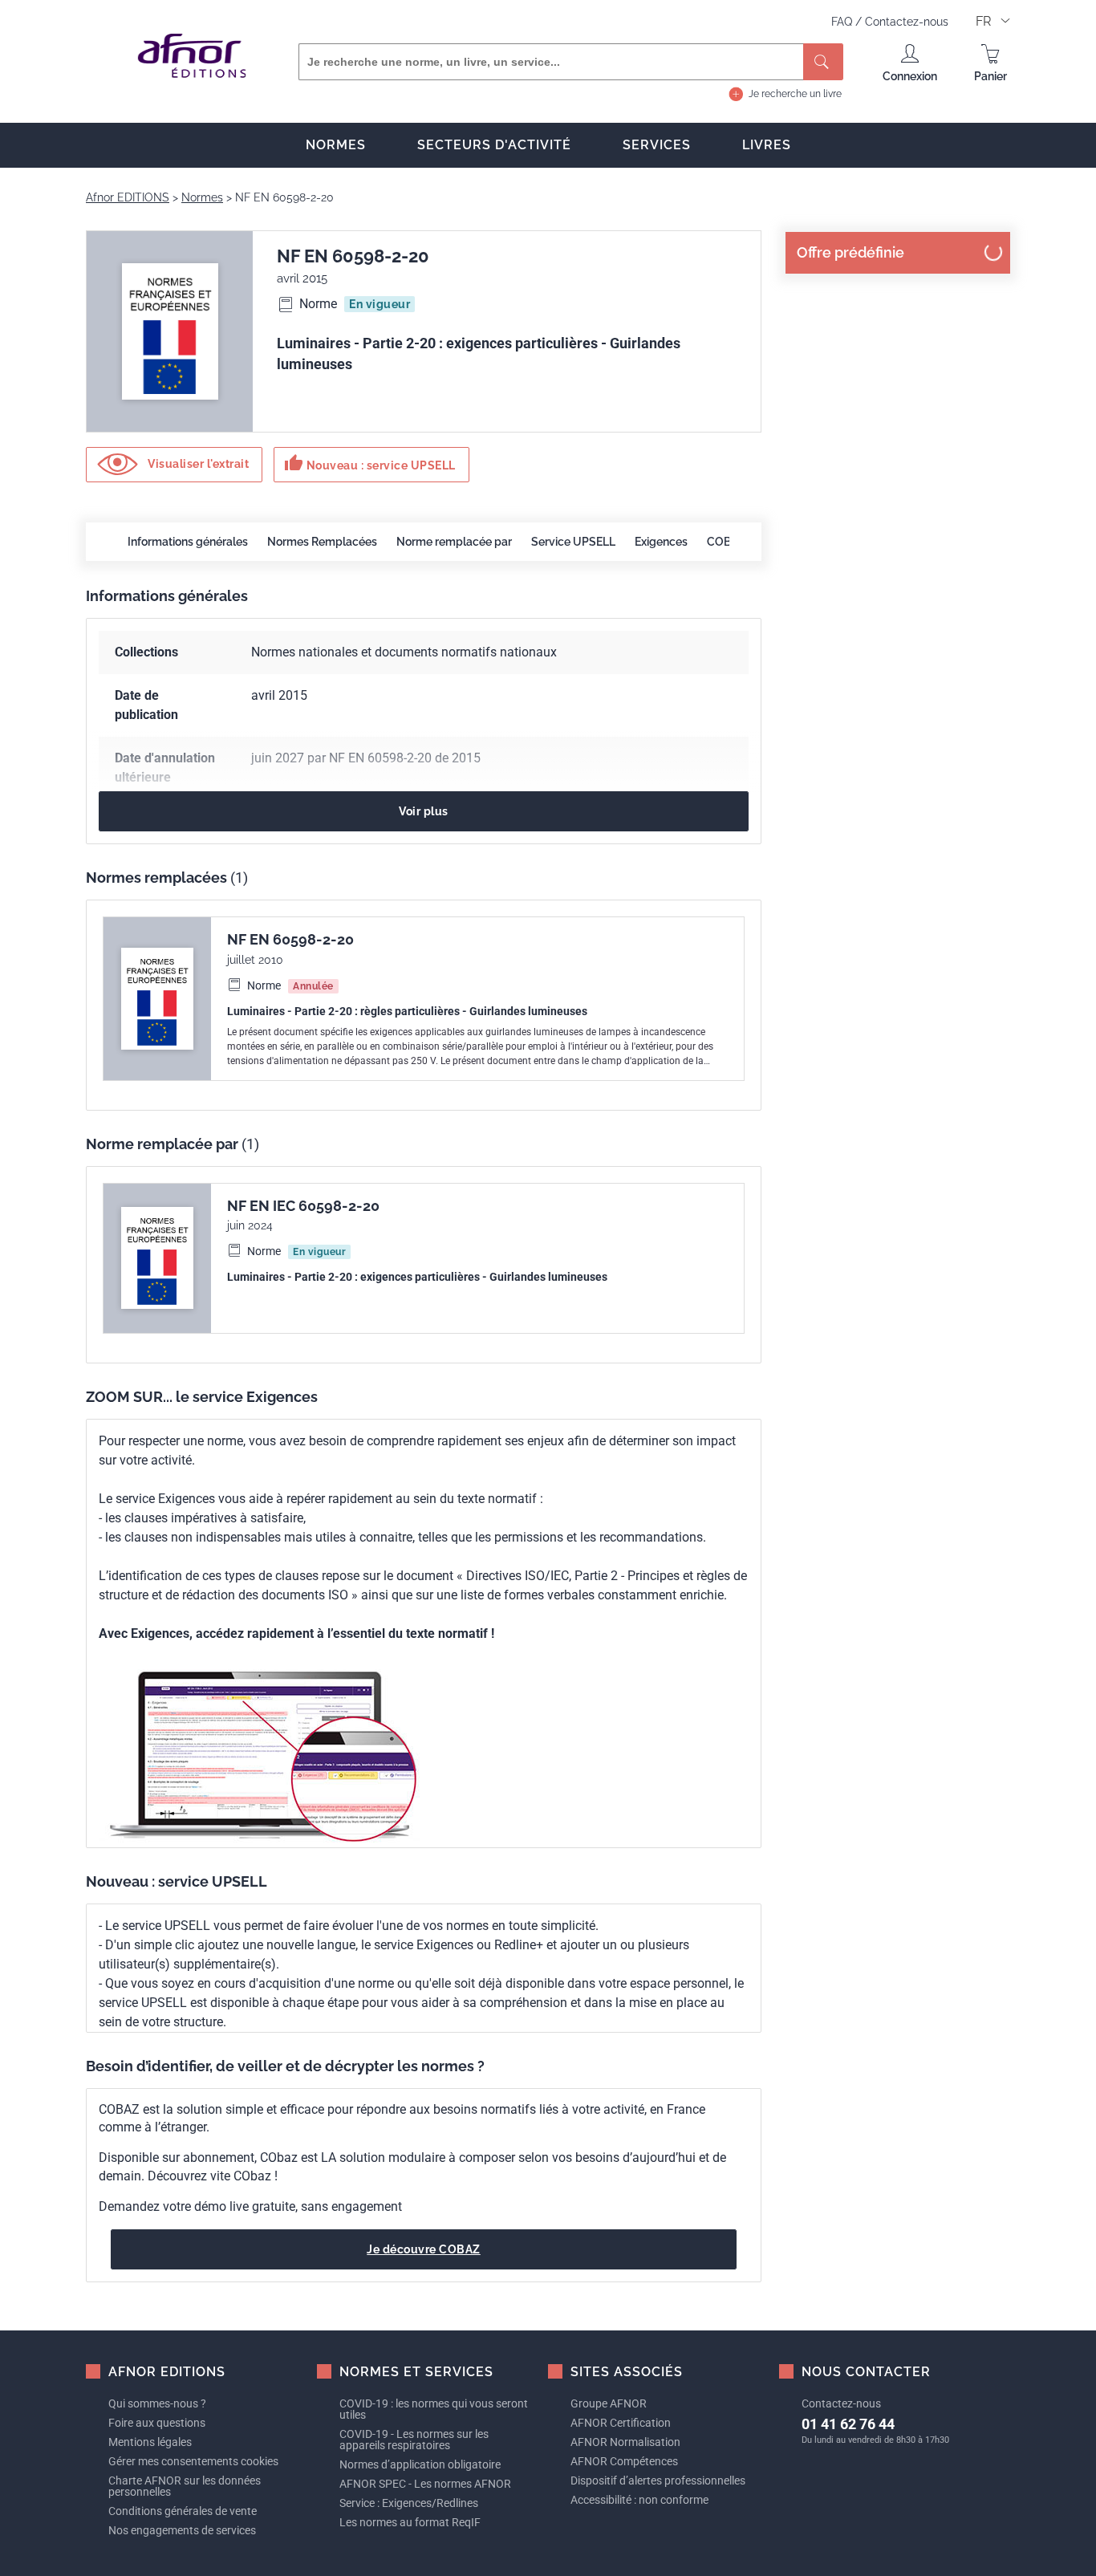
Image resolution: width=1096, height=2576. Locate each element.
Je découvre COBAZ (424, 2249)
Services (657, 145)
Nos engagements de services (182, 2530)
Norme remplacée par (454, 542)
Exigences (661, 542)
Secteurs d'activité (494, 145)
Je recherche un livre (795, 94)
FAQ (843, 22)
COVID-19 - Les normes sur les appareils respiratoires (414, 2440)
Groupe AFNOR (609, 2403)
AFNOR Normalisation (625, 2442)
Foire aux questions (157, 2423)
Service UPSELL (573, 542)
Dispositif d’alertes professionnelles (658, 2481)
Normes (336, 145)
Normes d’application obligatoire (420, 2464)
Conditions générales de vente (183, 2511)
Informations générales (188, 542)
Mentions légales (150, 2442)
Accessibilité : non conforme (639, 2500)
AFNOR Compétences (624, 2461)
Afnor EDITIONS (128, 197)
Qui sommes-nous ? (157, 2403)
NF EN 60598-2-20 (290, 939)
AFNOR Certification (621, 2423)
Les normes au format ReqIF (410, 2522)
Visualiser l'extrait (197, 464)
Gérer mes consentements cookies (193, 2461)
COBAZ (726, 542)
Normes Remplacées (322, 542)
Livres (767, 145)
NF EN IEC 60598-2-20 (303, 1206)
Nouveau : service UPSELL (370, 463)
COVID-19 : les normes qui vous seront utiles (434, 2409)
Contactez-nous (907, 22)
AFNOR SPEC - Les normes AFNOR (425, 2484)
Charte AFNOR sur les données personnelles (185, 2486)
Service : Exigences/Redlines (409, 2503)
